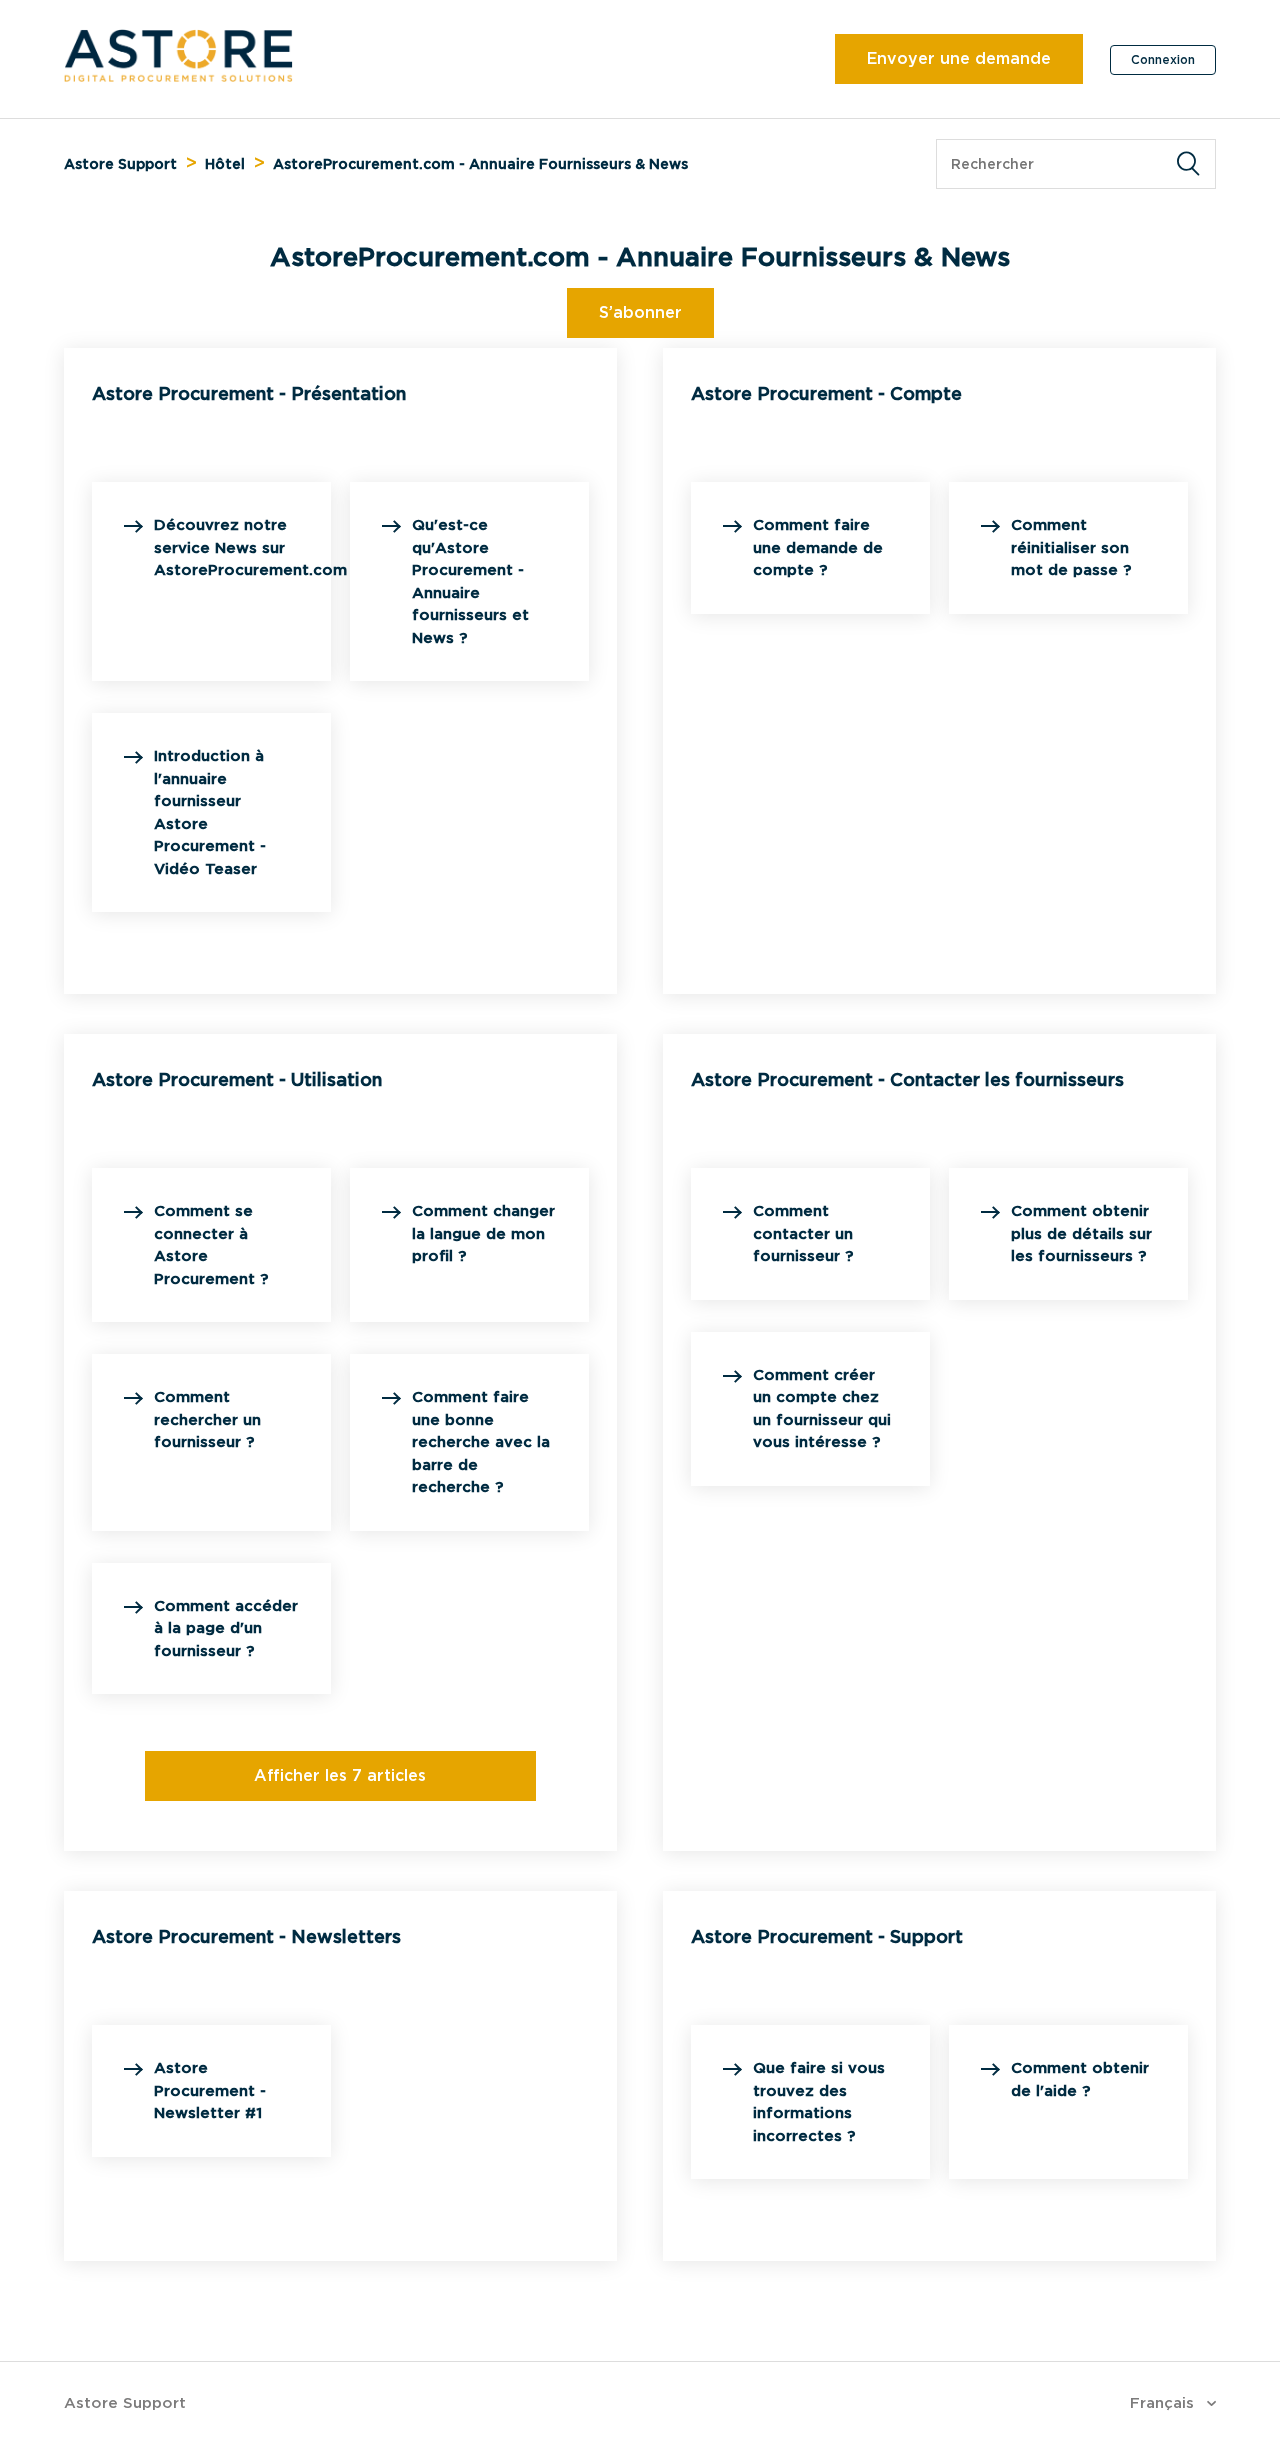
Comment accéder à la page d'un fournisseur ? (226, 1628)
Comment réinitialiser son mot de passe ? (1071, 547)
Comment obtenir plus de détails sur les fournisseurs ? (1081, 1233)
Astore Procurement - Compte (826, 393)
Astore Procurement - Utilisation (237, 1079)
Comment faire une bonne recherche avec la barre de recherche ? (481, 1442)
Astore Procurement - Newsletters (246, 1936)
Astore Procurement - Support (827, 1936)
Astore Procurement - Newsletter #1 (210, 2090)
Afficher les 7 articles (340, 1775)
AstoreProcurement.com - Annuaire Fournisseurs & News (480, 164)
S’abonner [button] (640, 312)
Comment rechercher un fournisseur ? (207, 1419)
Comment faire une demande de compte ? (818, 547)
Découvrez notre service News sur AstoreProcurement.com (250, 547)
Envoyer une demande (959, 58)
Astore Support (120, 164)
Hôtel (225, 164)
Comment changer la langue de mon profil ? (483, 1233)
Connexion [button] (1163, 59)
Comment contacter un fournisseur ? (803, 1233)
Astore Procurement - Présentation (249, 393)
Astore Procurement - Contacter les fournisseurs (907, 1079)
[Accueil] (178, 77)
